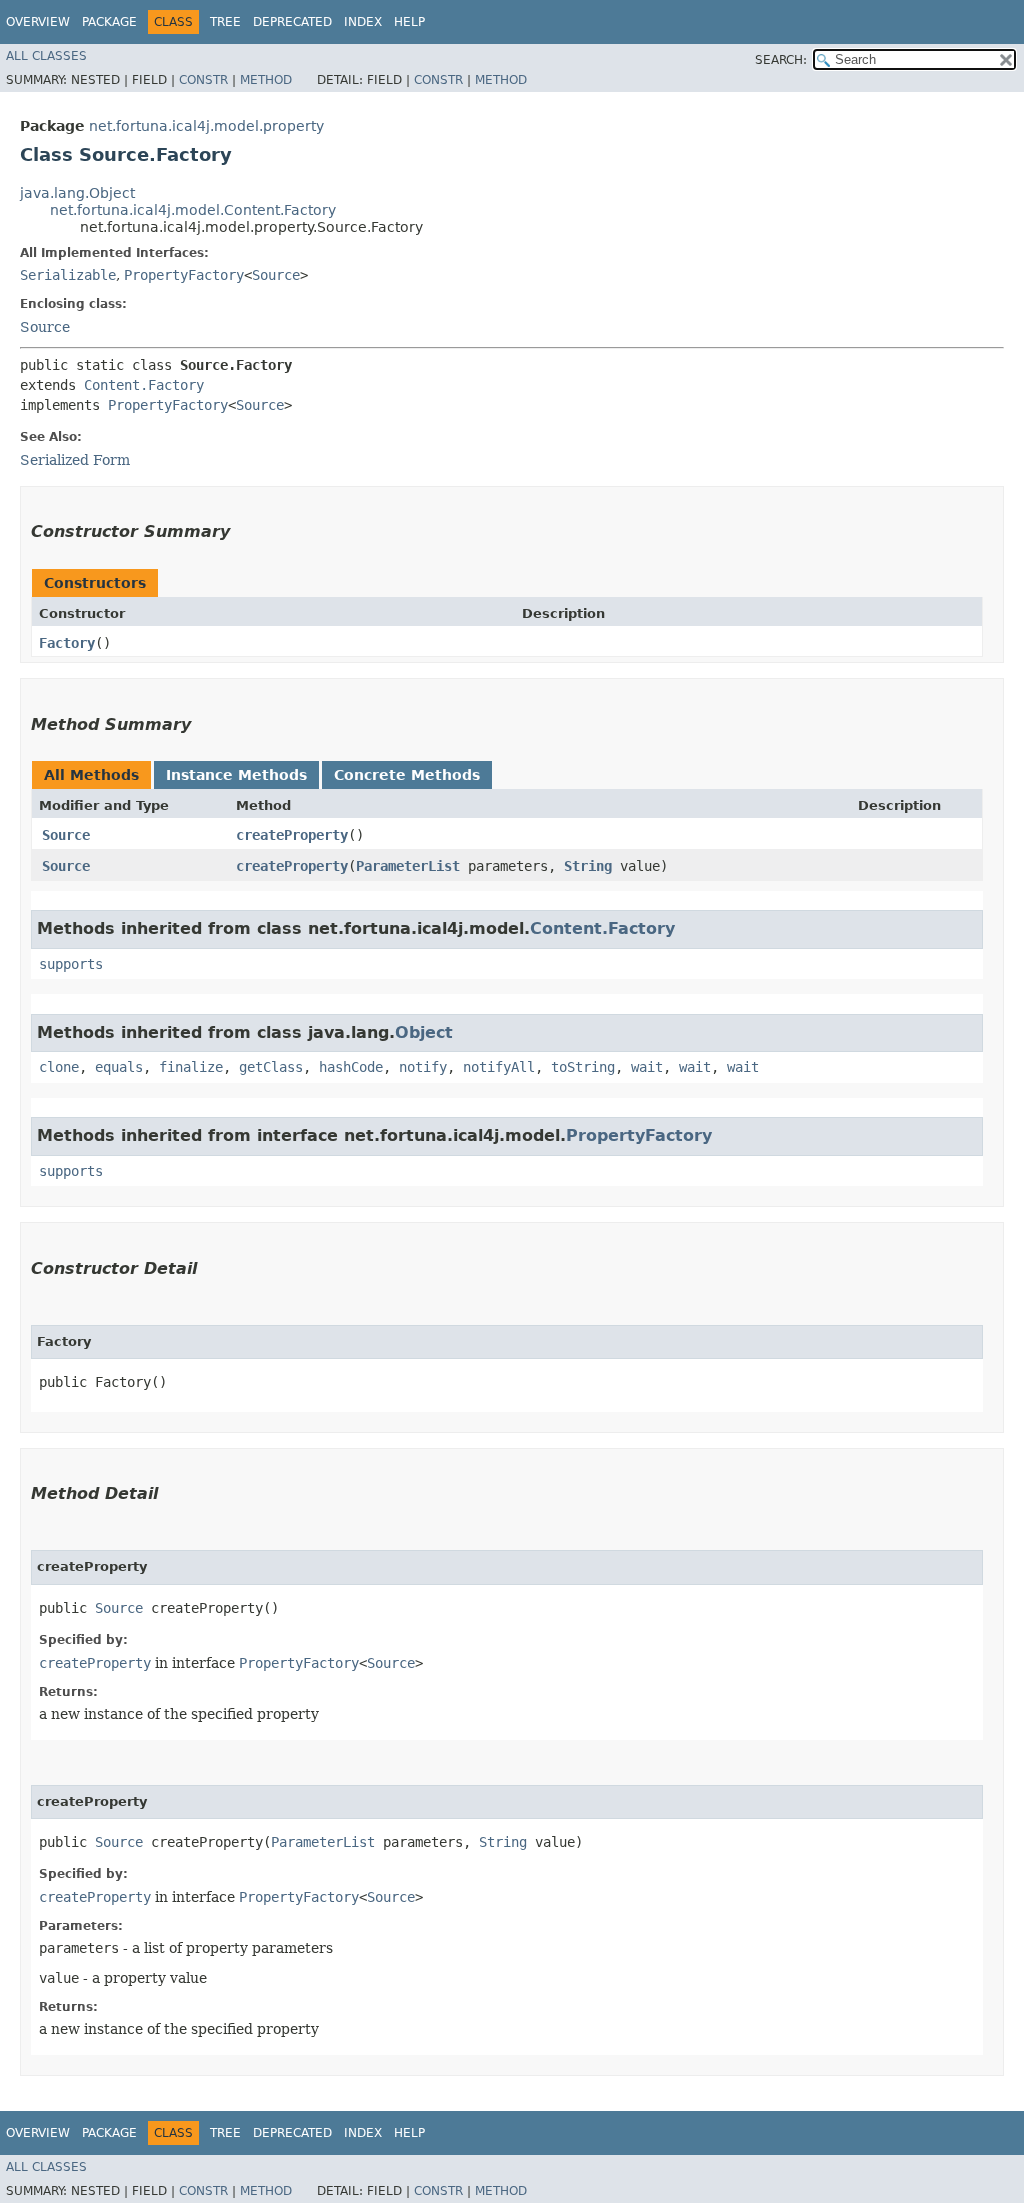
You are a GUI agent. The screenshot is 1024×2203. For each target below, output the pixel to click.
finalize (191, 1067)
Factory (67, 643)
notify (423, 1067)
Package (109, 22)
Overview (38, 22)
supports (71, 964)
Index (363, 22)
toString (583, 1067)
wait (647, 1067)
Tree (225, 22)
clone (59, 1067)
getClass (271, 1067)
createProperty (292, 835)
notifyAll (499, 1067)
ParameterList (408, 866)
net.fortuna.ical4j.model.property (206, 126)
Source (276, 275)
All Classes (46, 56)
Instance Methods (236, 775)
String (588, 866)
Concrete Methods (407, 775)
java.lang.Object (77, 193)
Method (266, 80)
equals (119, 1067)
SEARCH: (781, 60)
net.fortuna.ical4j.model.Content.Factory (193, 210)
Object (424, 1032)
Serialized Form (75, 460)
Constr (203, 80)
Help (409, 22)
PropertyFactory (184, 275)
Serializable (68, 275)
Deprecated (292, 22)
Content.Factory (144, 385)
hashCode (351, 1067)
